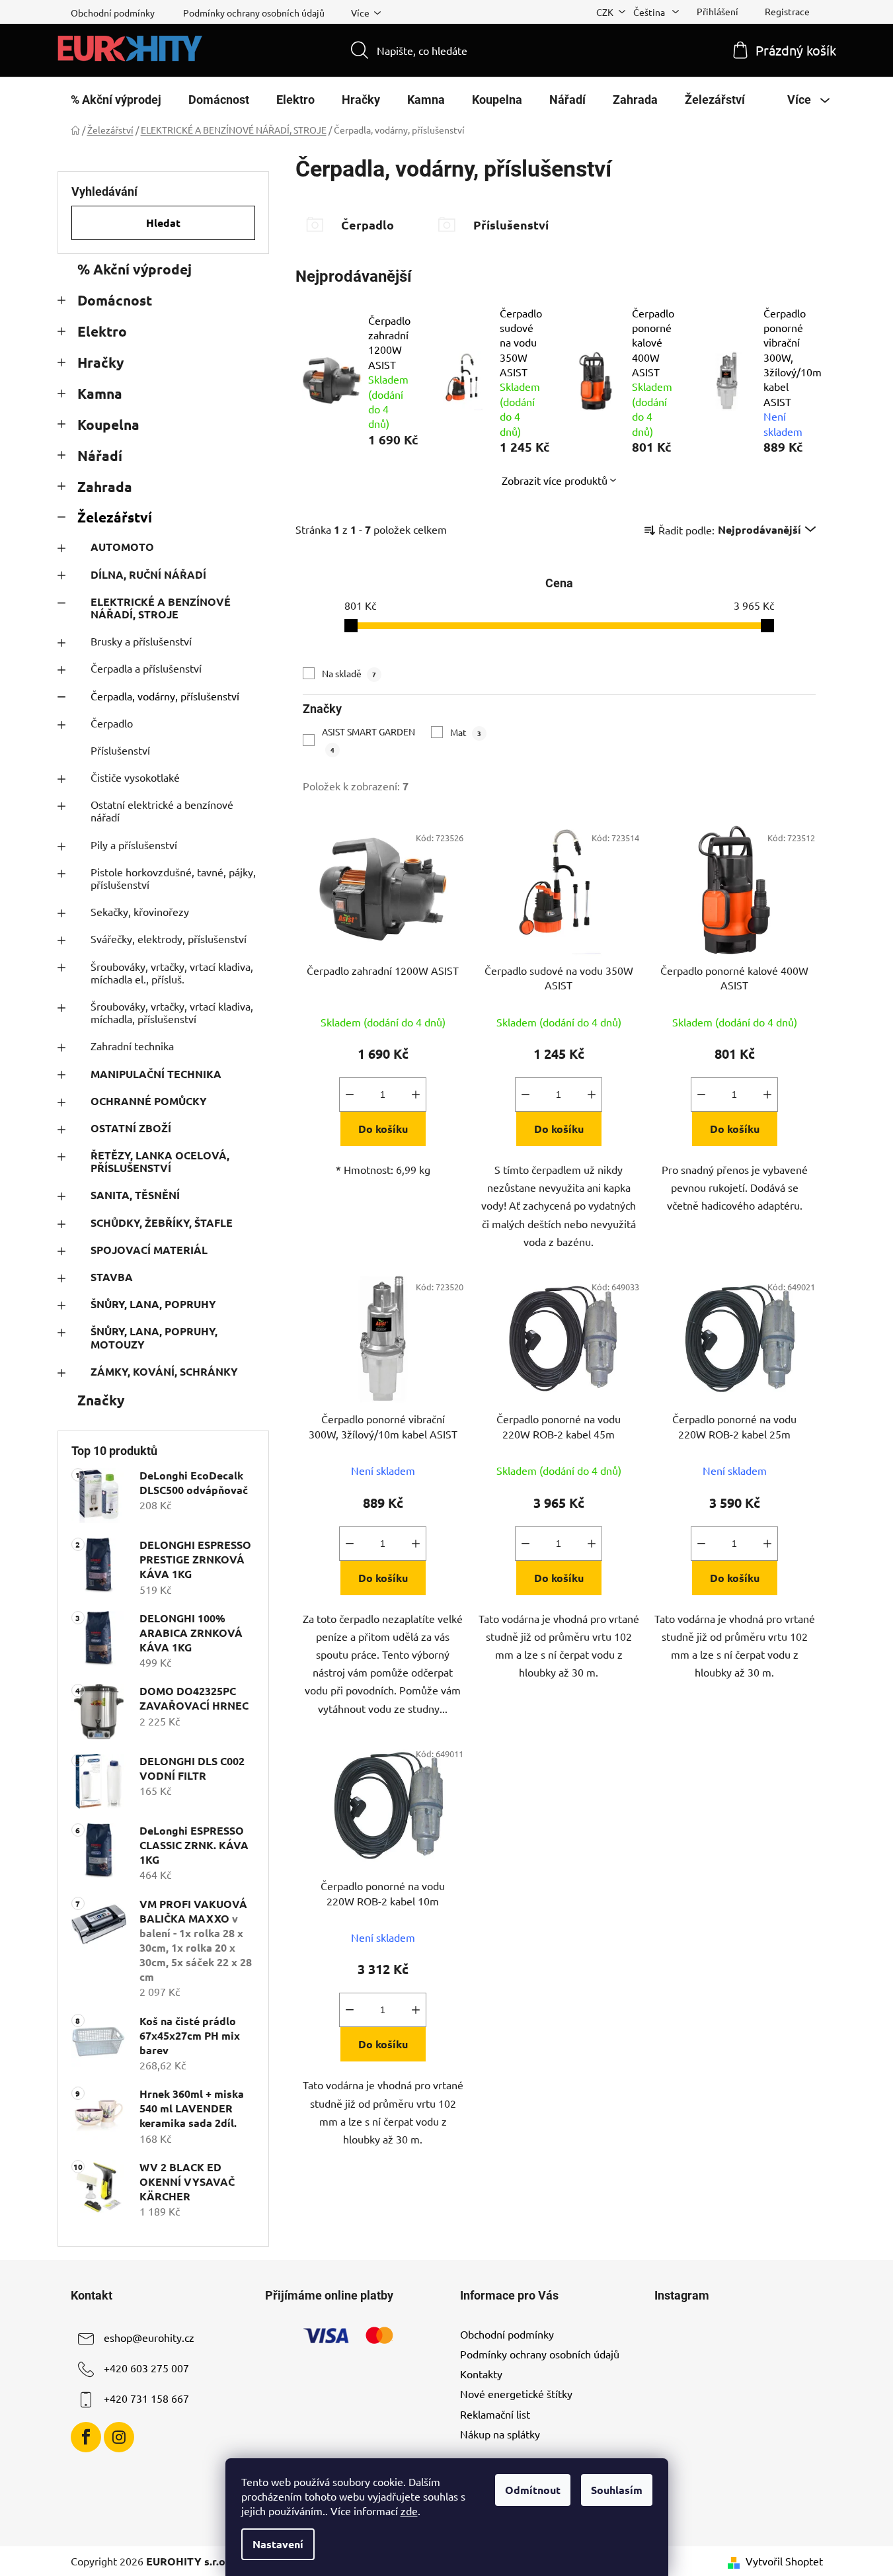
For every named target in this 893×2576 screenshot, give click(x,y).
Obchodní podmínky (113, 13)
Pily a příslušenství (134, 845)
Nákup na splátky (500, 2434)
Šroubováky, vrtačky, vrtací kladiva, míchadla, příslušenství (172, 1012)
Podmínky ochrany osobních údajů (254, 13)
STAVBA (112, 1277)
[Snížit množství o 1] (350, 1095)
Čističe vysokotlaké (135, 777)
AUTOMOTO (122, 547)
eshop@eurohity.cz (149, 2337)
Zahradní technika (132, 1046)
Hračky (100, 362)
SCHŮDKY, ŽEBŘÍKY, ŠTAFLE (162, 1223)
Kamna (100, 393)
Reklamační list (495, 2414)
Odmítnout (533, 2490)
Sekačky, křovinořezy (140, 911)
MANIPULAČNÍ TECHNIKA (156, 1074)
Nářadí (100, 455)
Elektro (102, 331)
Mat (466, 732)
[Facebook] (86, 2437)
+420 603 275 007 (146, 2368)
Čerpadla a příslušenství (146, 668)
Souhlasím (617, 2490)
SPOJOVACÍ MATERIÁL (149, 1250)
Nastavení (278, 2544)
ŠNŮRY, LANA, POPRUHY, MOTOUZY (154, 1337)
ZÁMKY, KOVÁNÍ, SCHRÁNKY (164, 1371)
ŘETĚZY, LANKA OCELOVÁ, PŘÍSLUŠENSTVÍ (160, 1161)
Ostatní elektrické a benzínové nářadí (162, 810)
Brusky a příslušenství (141, 641)
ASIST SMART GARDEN (369, 740)
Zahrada (105, 486)
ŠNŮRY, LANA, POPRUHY (153, 1304)
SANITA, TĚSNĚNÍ (135, 1195)
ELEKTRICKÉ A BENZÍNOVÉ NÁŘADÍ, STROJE (161, 608)
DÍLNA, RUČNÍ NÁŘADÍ (148, 574)
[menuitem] (116, 100)
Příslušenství (120, 750)
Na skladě (349, 673)
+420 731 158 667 (146, 2398)
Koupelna (108, 424)
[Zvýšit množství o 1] (416, 1095)
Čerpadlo (112, 723)
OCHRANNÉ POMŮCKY (149, 1101)
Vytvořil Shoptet (784, 2561)
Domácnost (115, 300)
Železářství (115, 517)
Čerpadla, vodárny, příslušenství (165, 696)
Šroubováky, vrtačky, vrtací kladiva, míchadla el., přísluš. (172, 973)
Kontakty (481, 2374)
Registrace (787, 11)
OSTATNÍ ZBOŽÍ (131, 1128)
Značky (101, 1400)
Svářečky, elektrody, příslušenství (169, 938)
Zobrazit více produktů (555, 480)
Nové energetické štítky (516, 2393)
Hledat (163, 223)
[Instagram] (119, 2437)
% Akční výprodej (135, 269)
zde (409, 2511)
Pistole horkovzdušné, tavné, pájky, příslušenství (173, 878)
